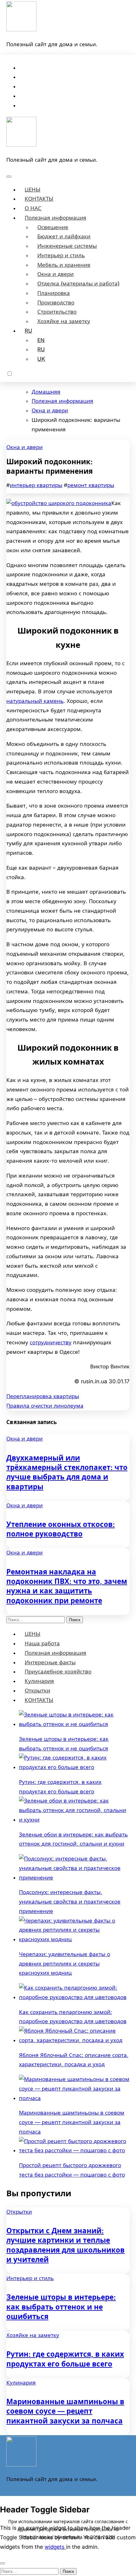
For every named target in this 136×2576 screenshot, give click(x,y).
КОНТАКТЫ (39, 199)
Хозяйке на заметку (64, 321)
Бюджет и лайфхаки (64, 236)
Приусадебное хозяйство (58, 1672)
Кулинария (39, 1681)
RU (28, 331)
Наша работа (42, 1643)
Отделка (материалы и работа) (78, 284)
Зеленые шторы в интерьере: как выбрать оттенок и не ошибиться (61, 2307)
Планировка (54, 293)
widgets (55, 2547)
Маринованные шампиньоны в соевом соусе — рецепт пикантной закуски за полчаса (65, 2411)
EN (41, 340)
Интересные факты (50, 1662)
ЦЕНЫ (33, 190)
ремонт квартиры (91, 485)
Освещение (53, 227)
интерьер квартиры (36, 485)
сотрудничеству (51, 1342)
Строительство (57, 312)
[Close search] (3, 2563)
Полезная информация (56, 218)
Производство (56, 303)
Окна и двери (56, 274)
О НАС (33, 208)
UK (41, 359)
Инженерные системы (67, 246)
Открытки (37, 1691)
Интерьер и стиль (61, 255)
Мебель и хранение (64, 265)
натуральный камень (35, 701)
